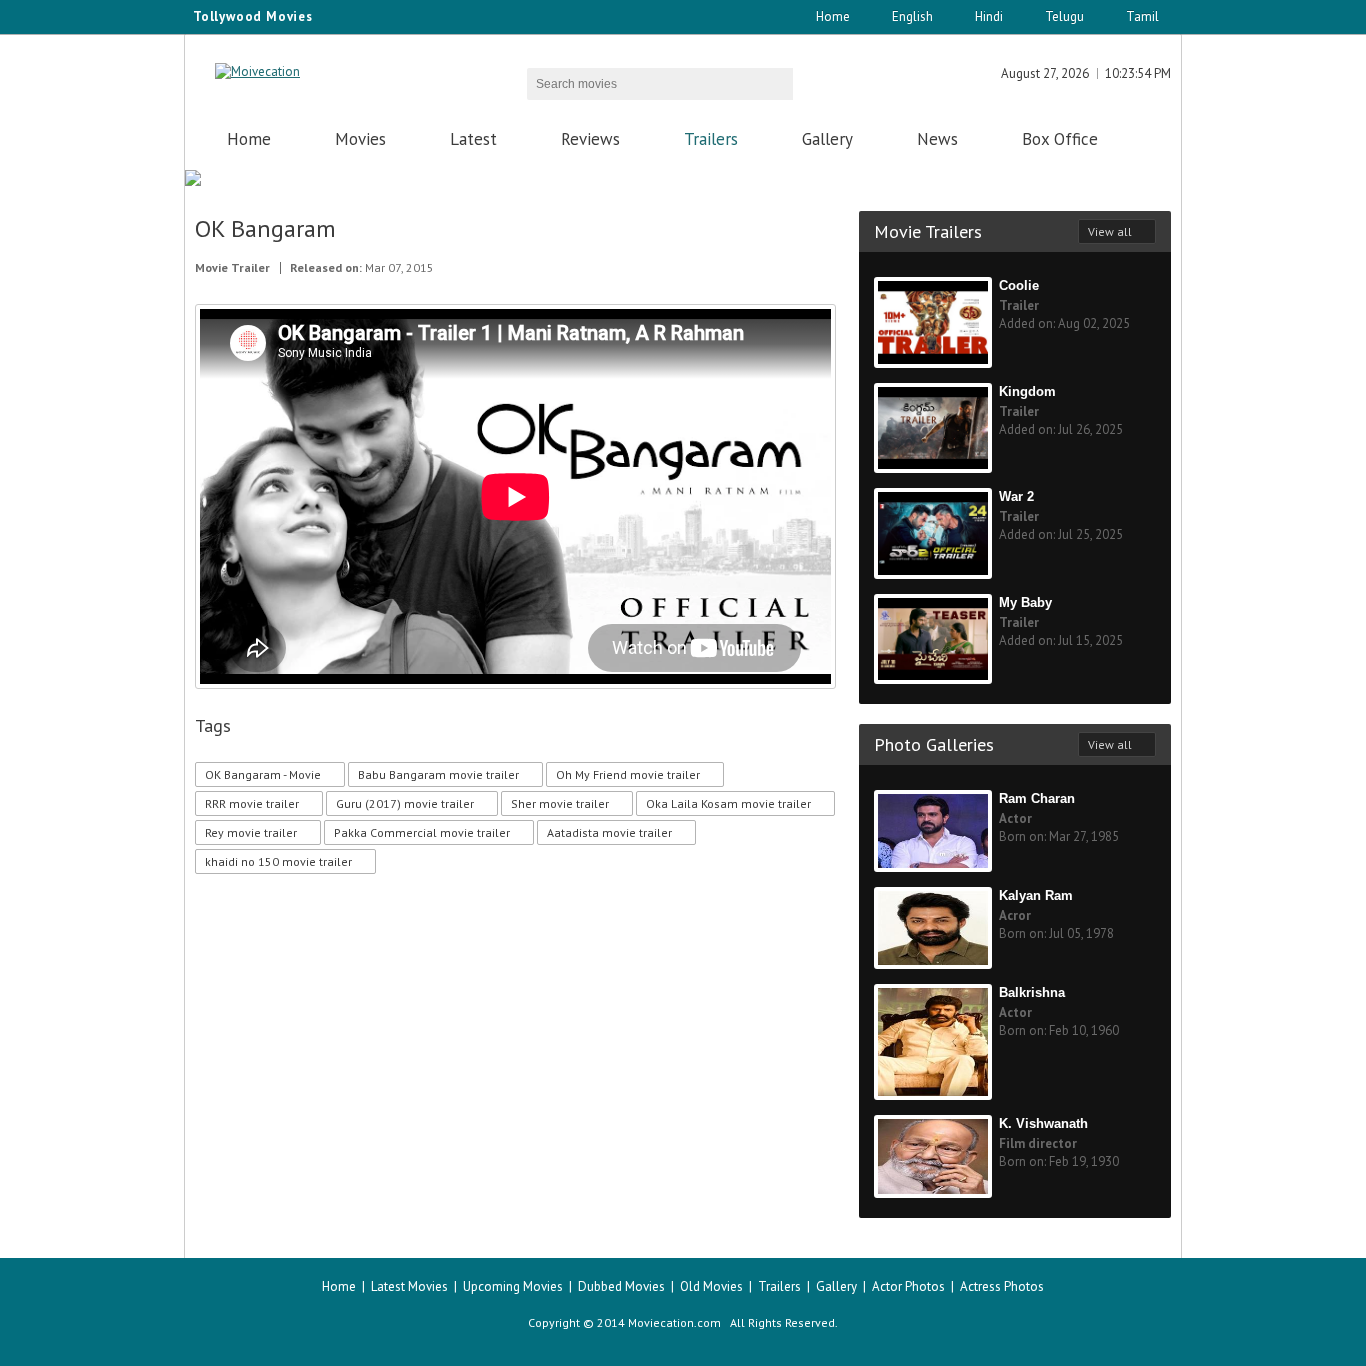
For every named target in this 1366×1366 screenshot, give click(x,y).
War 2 (1016, 496)
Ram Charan (1037, 798)
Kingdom (1027, 391)
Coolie (1019, 285)
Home (833, 16)
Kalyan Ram (1036, 895)
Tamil (1142, 16)
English (912, 16)
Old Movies (711, 1286)
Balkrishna (1032, 992)
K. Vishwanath (1043, 1123)
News (937, 139)
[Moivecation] (257, 71)
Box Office (1060, 139)
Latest (473, 139)
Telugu (1064, 16)
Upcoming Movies (513, 1286)
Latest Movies (409, 1286)
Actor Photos (908, 1286)
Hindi (989, 16)
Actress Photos (1002, 1286)
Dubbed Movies (621, 1286)
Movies (360, 139)
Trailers (711, 139)
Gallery (827, 139)
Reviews (590, 139)
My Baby (1025, 602)
